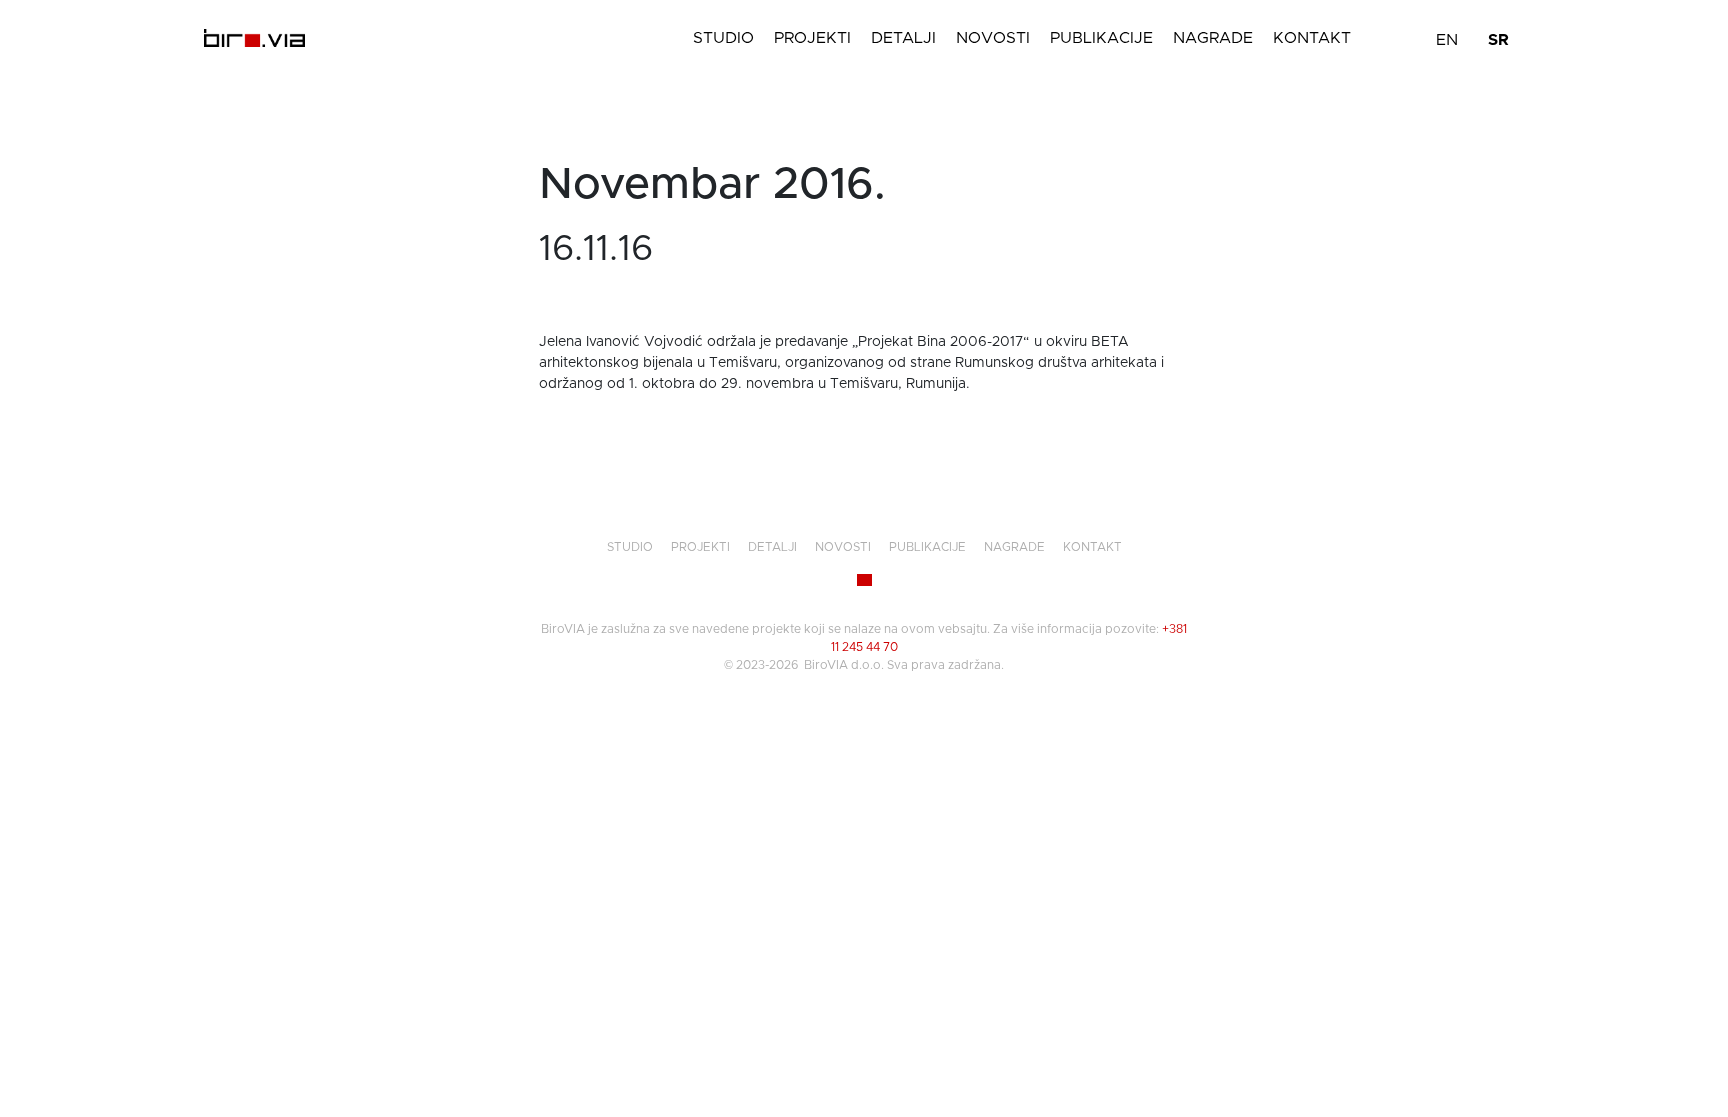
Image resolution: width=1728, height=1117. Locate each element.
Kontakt (1312, 38)
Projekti (812, 38)
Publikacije (1101, 38)
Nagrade (1213, 38)
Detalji (903, 38)
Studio (723, 38)
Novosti (993, 38)
